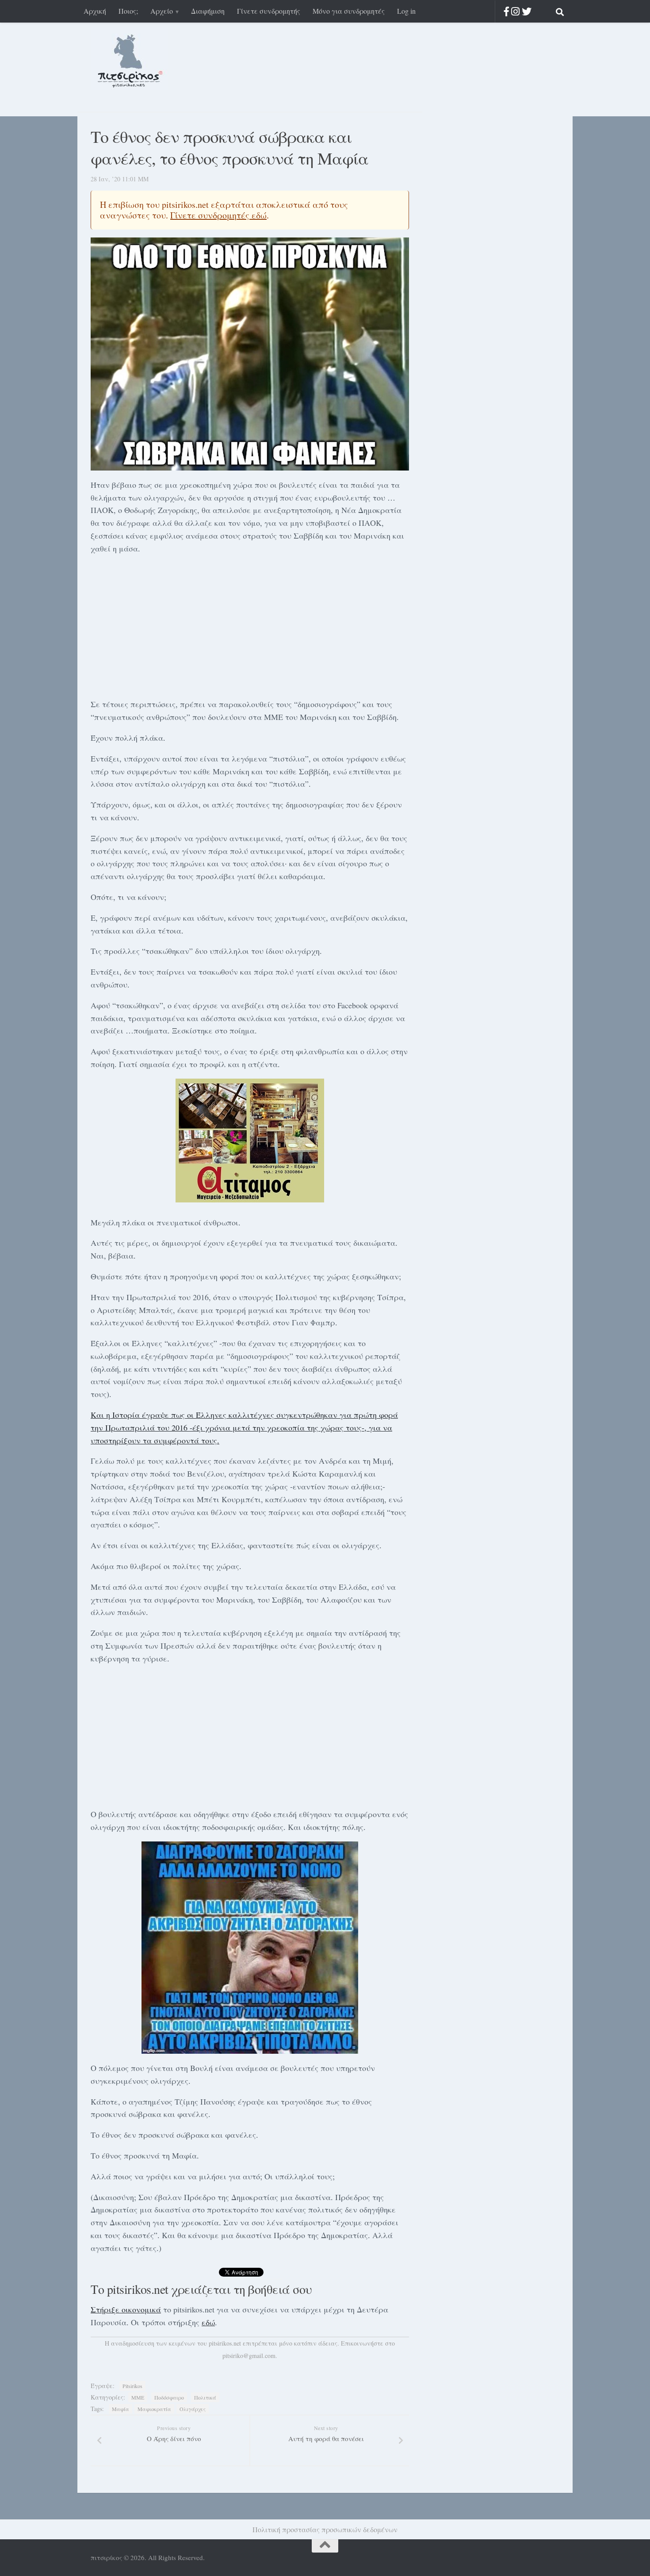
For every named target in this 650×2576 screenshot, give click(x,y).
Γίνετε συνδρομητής (269, 11)
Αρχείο (162, 11)
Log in (406, 11)
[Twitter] (527, 11)
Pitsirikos (132, 2386)
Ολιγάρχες (193, 2409)
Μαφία (120, 2409)
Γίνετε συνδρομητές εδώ (218, 215)
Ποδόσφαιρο (169, 2397)
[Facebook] (507, 11)
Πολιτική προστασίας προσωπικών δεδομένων (325, 2529)
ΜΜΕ (138, 2397)
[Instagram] (515, 11)
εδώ (208, 2322)
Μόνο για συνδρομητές (349, 11)
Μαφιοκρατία (154, 2409)
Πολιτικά (205, 2397)
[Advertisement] (250, 625)
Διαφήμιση (208, 11)
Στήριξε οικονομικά (126, 2309)
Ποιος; (128, 11)
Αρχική (95, 11)
